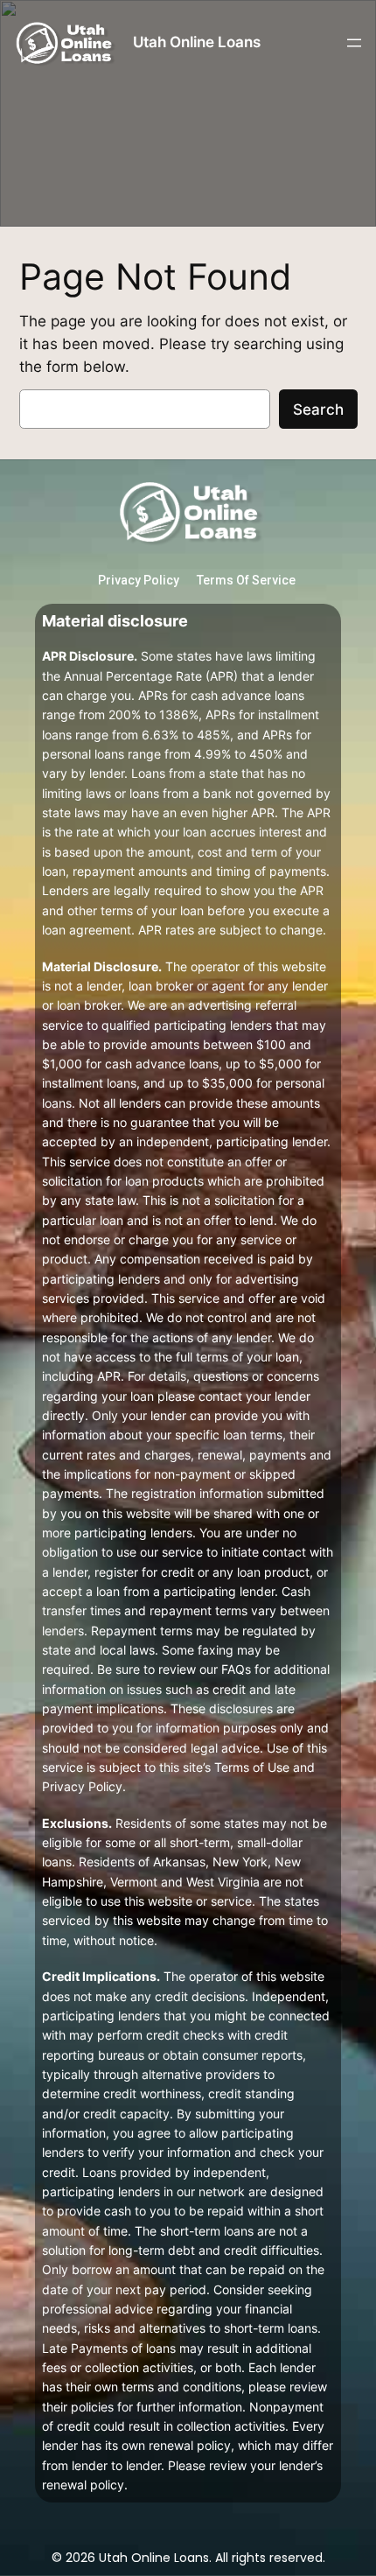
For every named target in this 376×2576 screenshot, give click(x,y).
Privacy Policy (139, 580)
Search (318, 409)
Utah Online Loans (197, 42)
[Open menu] (354, 43)
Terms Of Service (246, 580)
